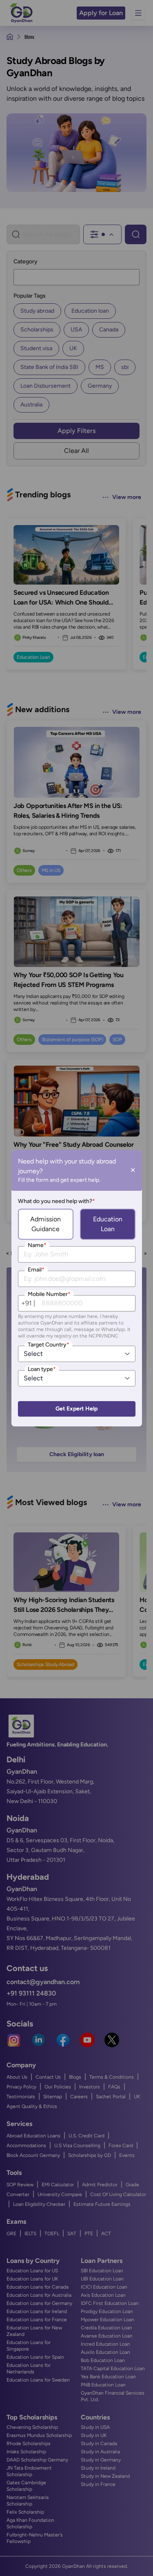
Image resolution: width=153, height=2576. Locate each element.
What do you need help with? (57, 1201)
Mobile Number (49, 1294)
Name (37, 1245)
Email (36, 1270)
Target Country (49, 1345)
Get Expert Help (76, 1409)
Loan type (42, 1369)
